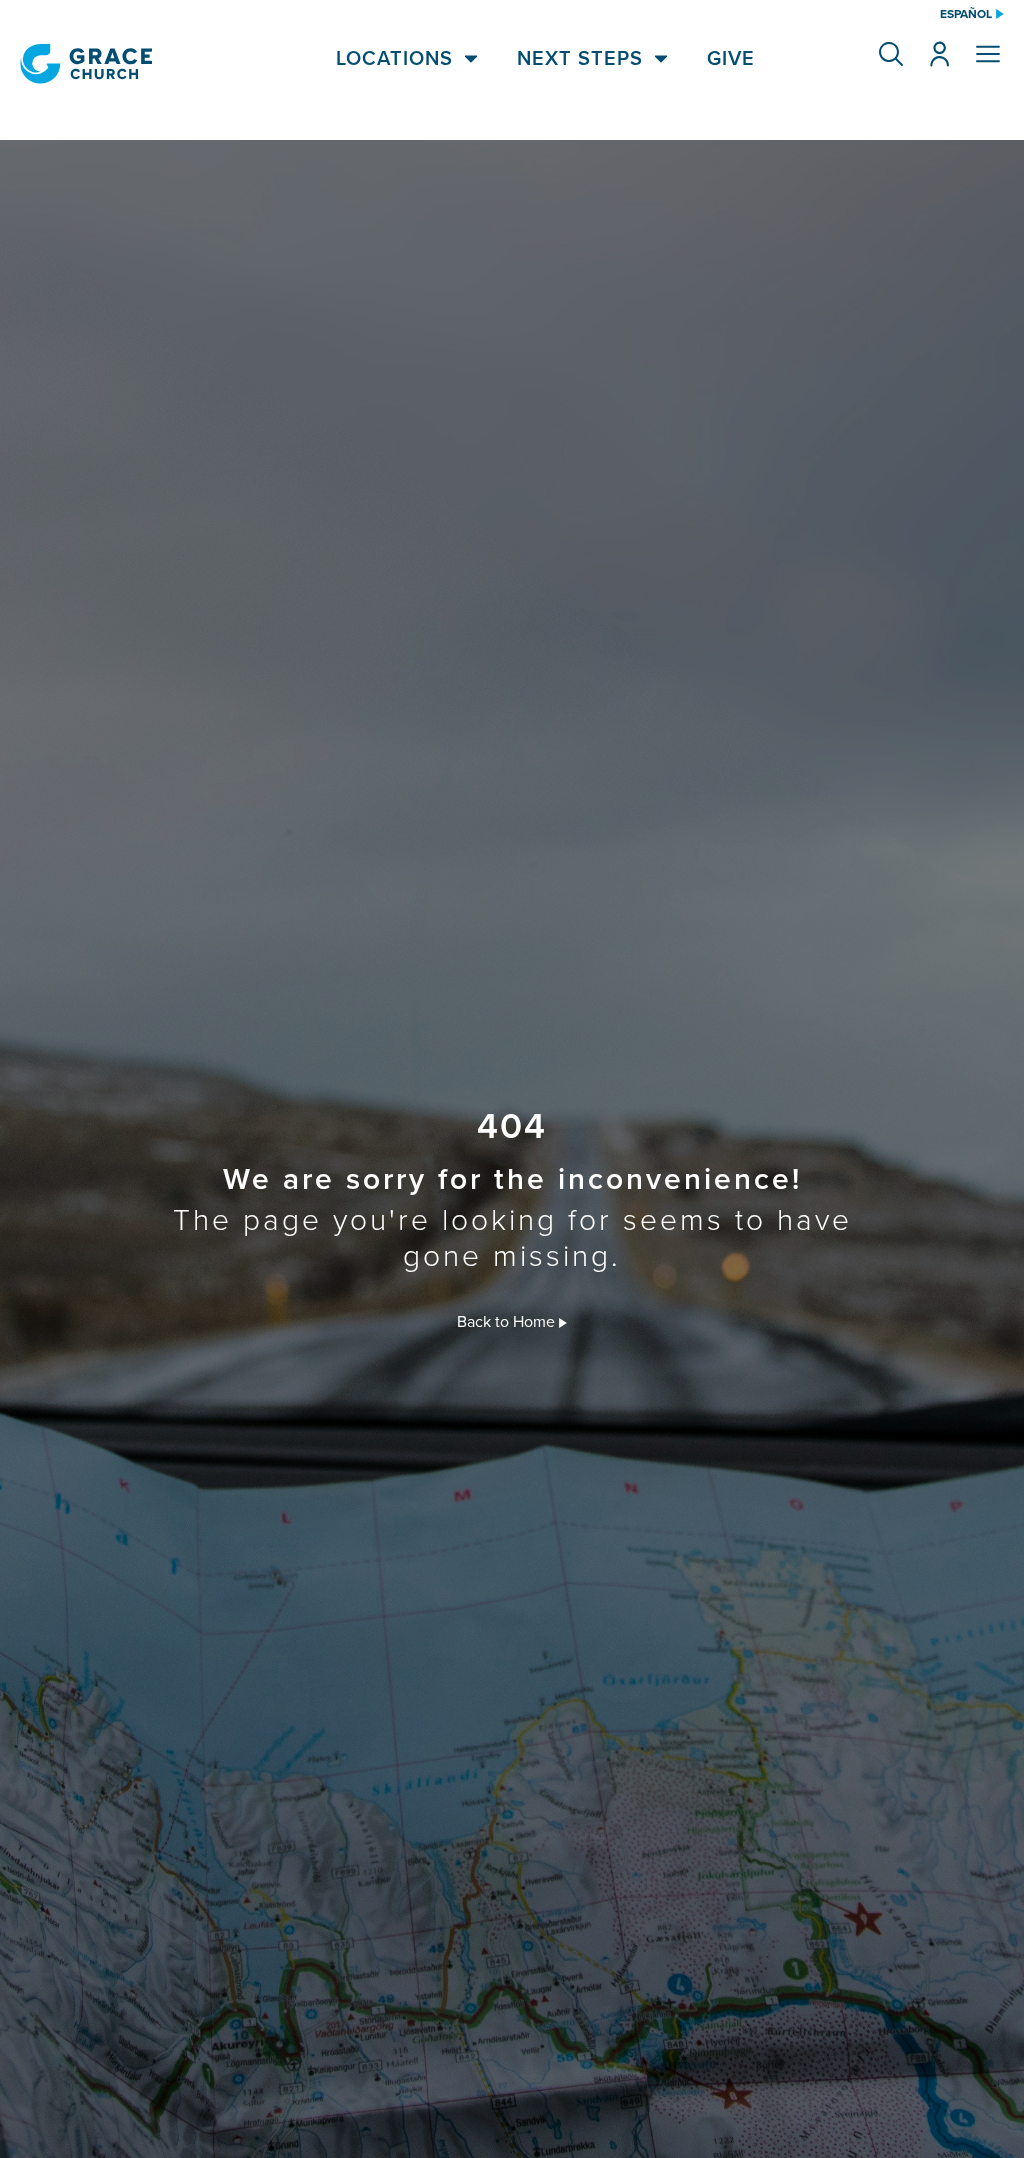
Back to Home (508, 1321)
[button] (891, 54)
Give (731, 58)
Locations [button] (394, 58)
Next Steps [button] (580, 58)
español (966, 14)
